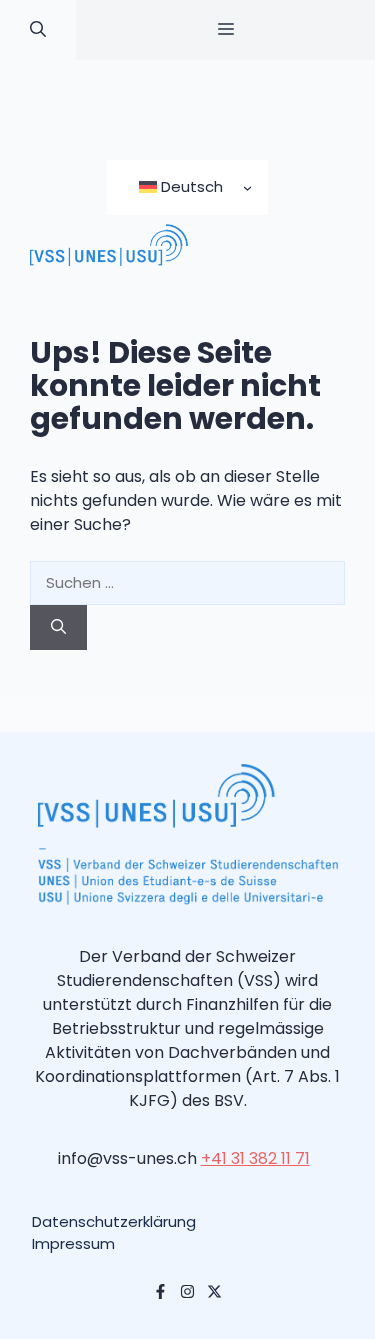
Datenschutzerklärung (114, 1221)
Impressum (73, 1243)
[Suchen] (58, 627)
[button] (38, 30)
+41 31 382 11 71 (255, 1158)
